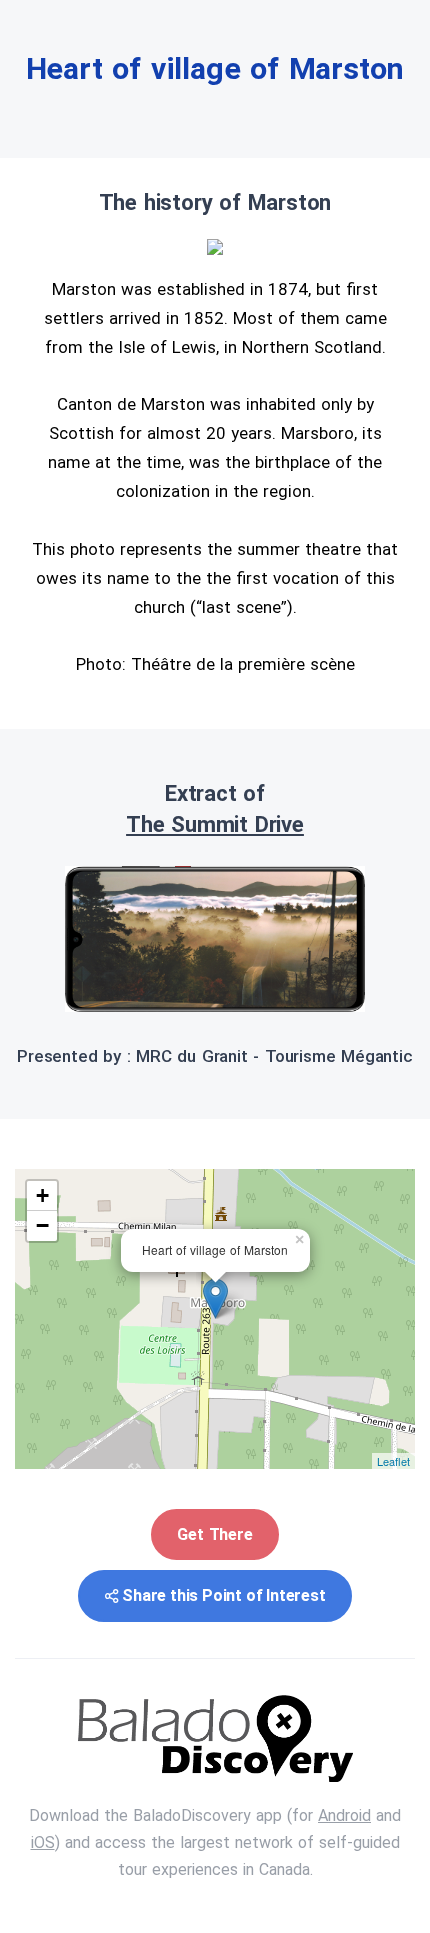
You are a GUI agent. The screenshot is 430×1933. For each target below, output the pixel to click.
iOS (43, 1842)
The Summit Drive (215, 824)
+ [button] (42, 1195)
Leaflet (393, 1461)
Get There (214, 1534)
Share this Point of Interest (223, 1595)
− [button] (42, 1225)
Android (344, 1815)
